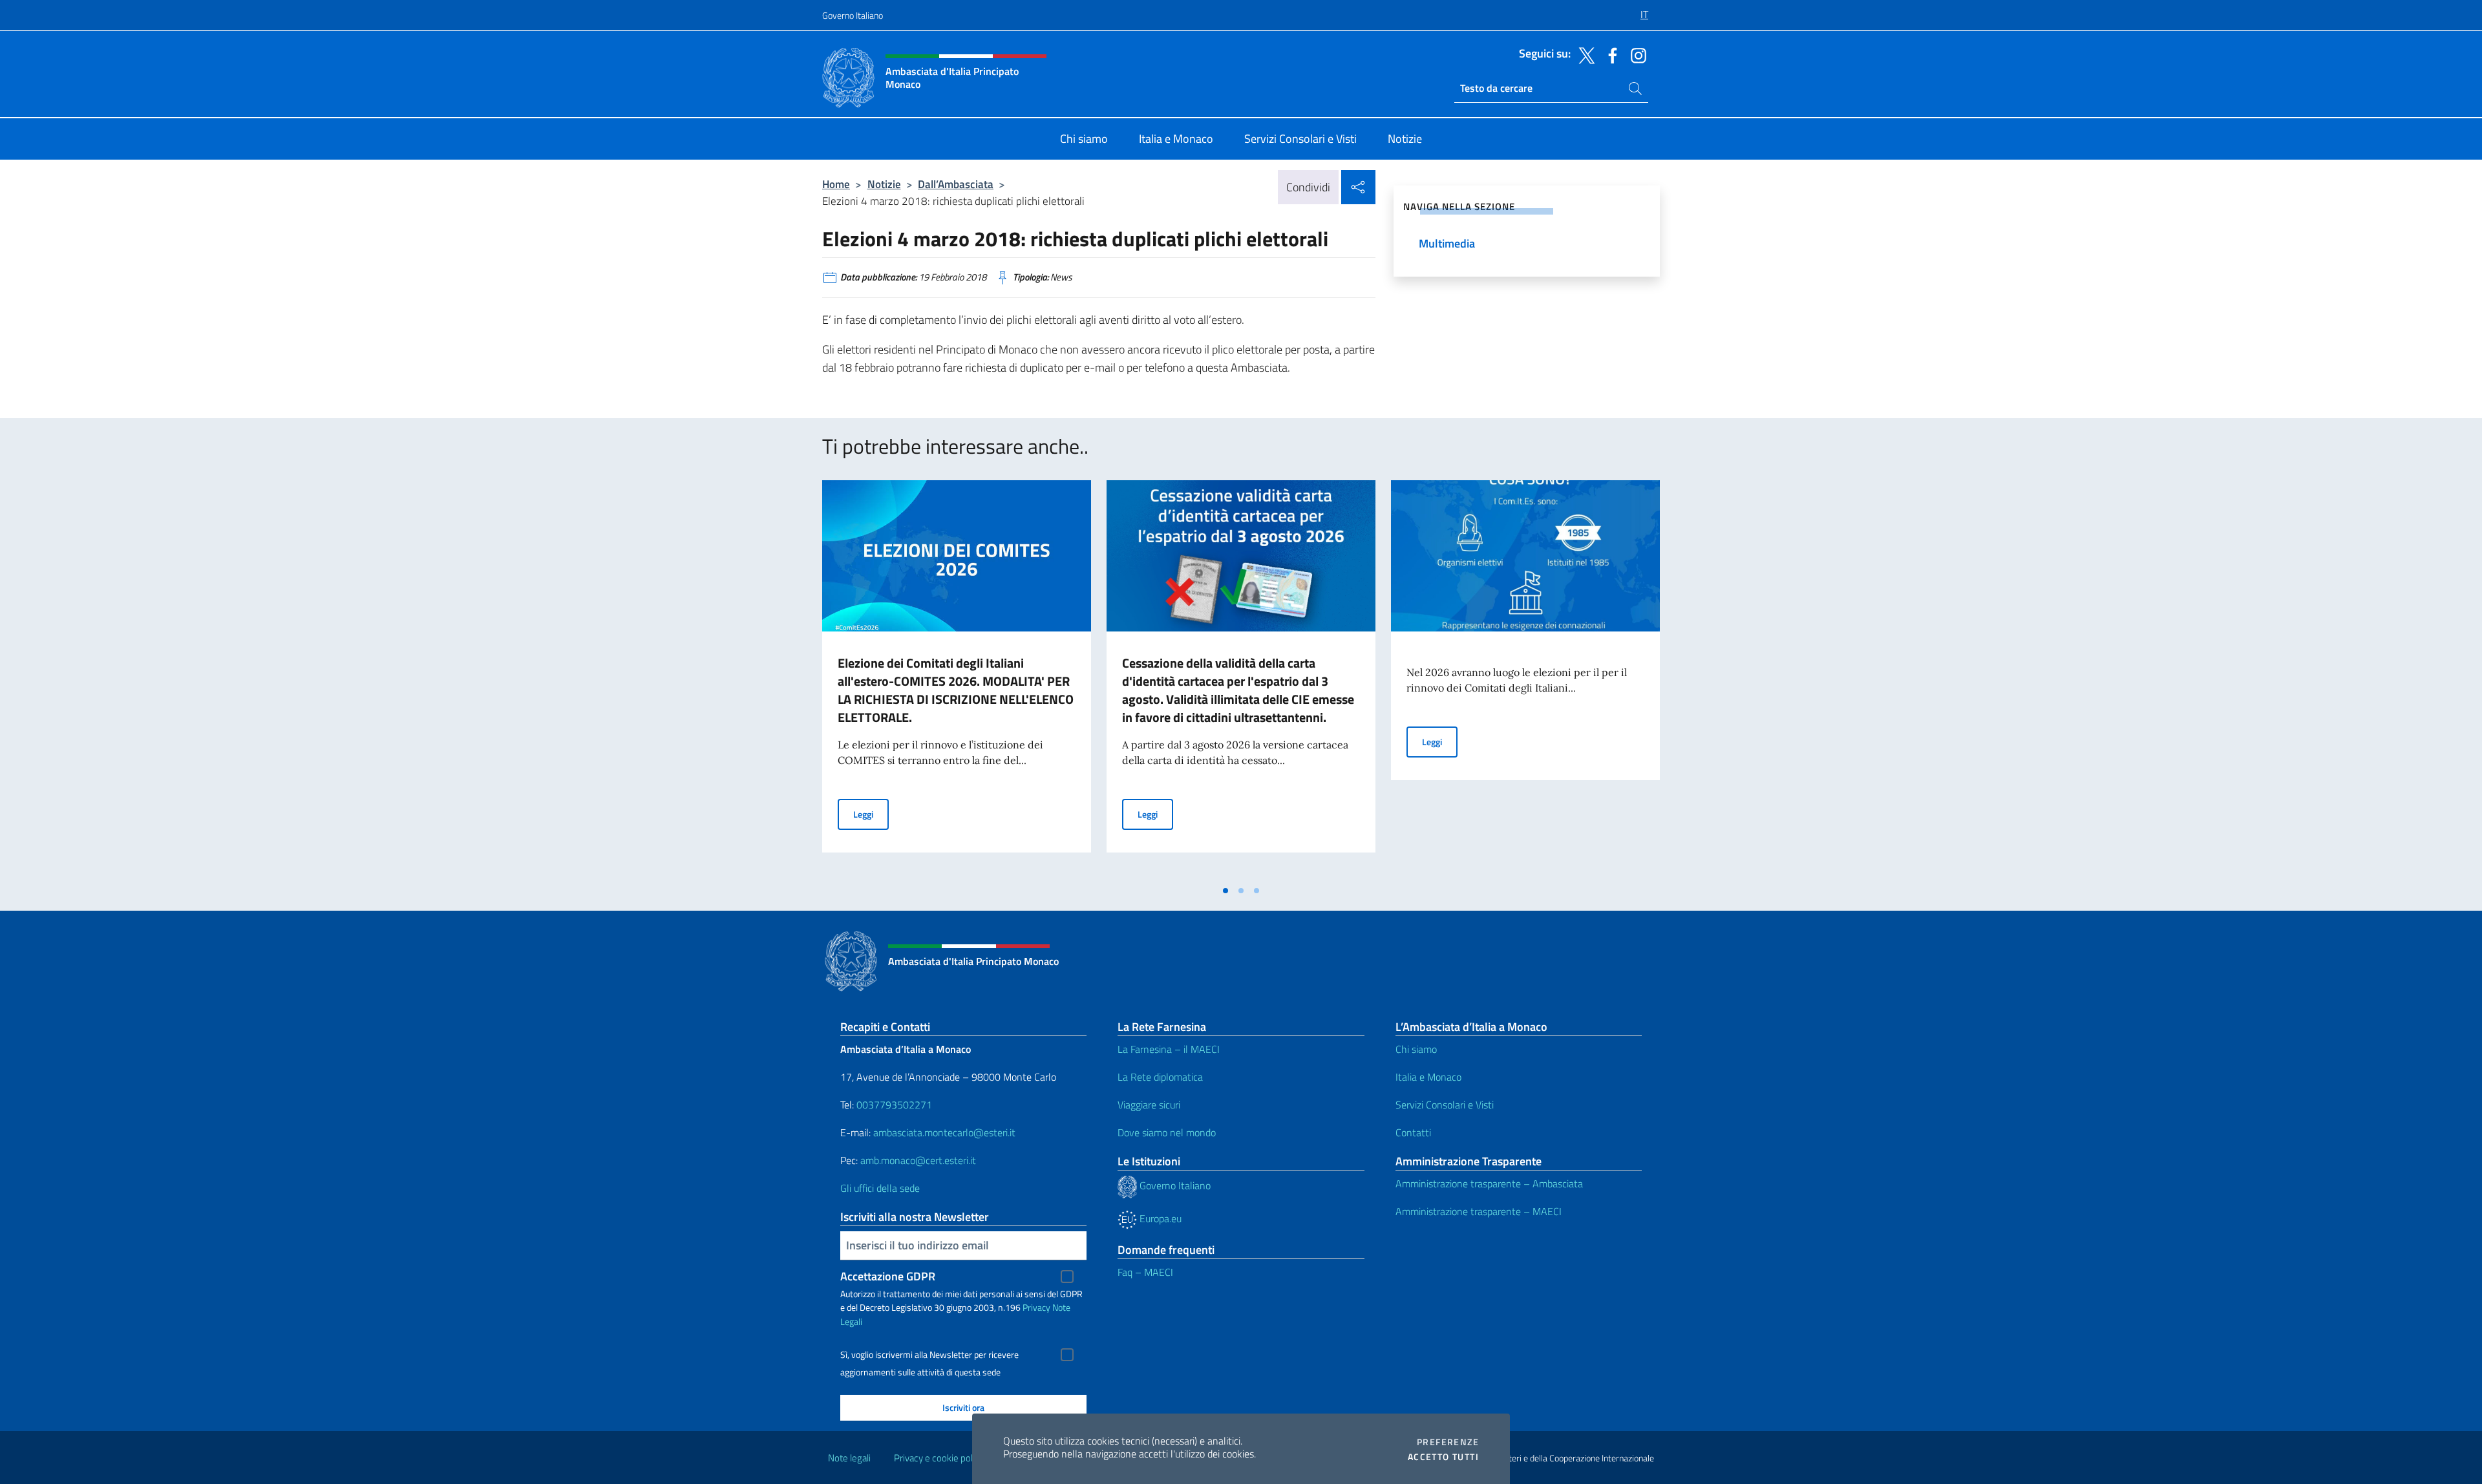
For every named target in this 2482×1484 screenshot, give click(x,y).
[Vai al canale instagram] (1635, 54)
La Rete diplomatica (1160, 1077)
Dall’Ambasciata (956, 184)
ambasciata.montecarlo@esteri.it (944, 1132)
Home (836, 184)
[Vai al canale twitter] (1584, 54)
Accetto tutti (1443, 1457)
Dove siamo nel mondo (1167, 1132)
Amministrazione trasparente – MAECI (1479, 1211)
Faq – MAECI (1145, 1272)
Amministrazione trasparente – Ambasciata (1489, 1183)
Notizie (884, 184)
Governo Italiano (853, 15)
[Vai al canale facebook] (1609, 54)
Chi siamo (1416, 1049)
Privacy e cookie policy (939, 1458)
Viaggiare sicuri (1149, 1105)
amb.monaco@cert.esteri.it (918, 1160)
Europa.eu (1159, 1218)
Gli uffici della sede (880, 1188)
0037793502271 (894, 1105)
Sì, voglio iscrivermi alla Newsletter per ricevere (929, 1355)
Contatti (1413, 1132)
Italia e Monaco (1428, 1077)
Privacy (1036, 1307)
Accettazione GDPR (888, 1276)
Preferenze (1448, 1442)
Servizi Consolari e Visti (1445, 1105)
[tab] (1225, 891)
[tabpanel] (957, 679)
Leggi (871, 814)
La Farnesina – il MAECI (1169, 1049)
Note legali (849, 1458)
